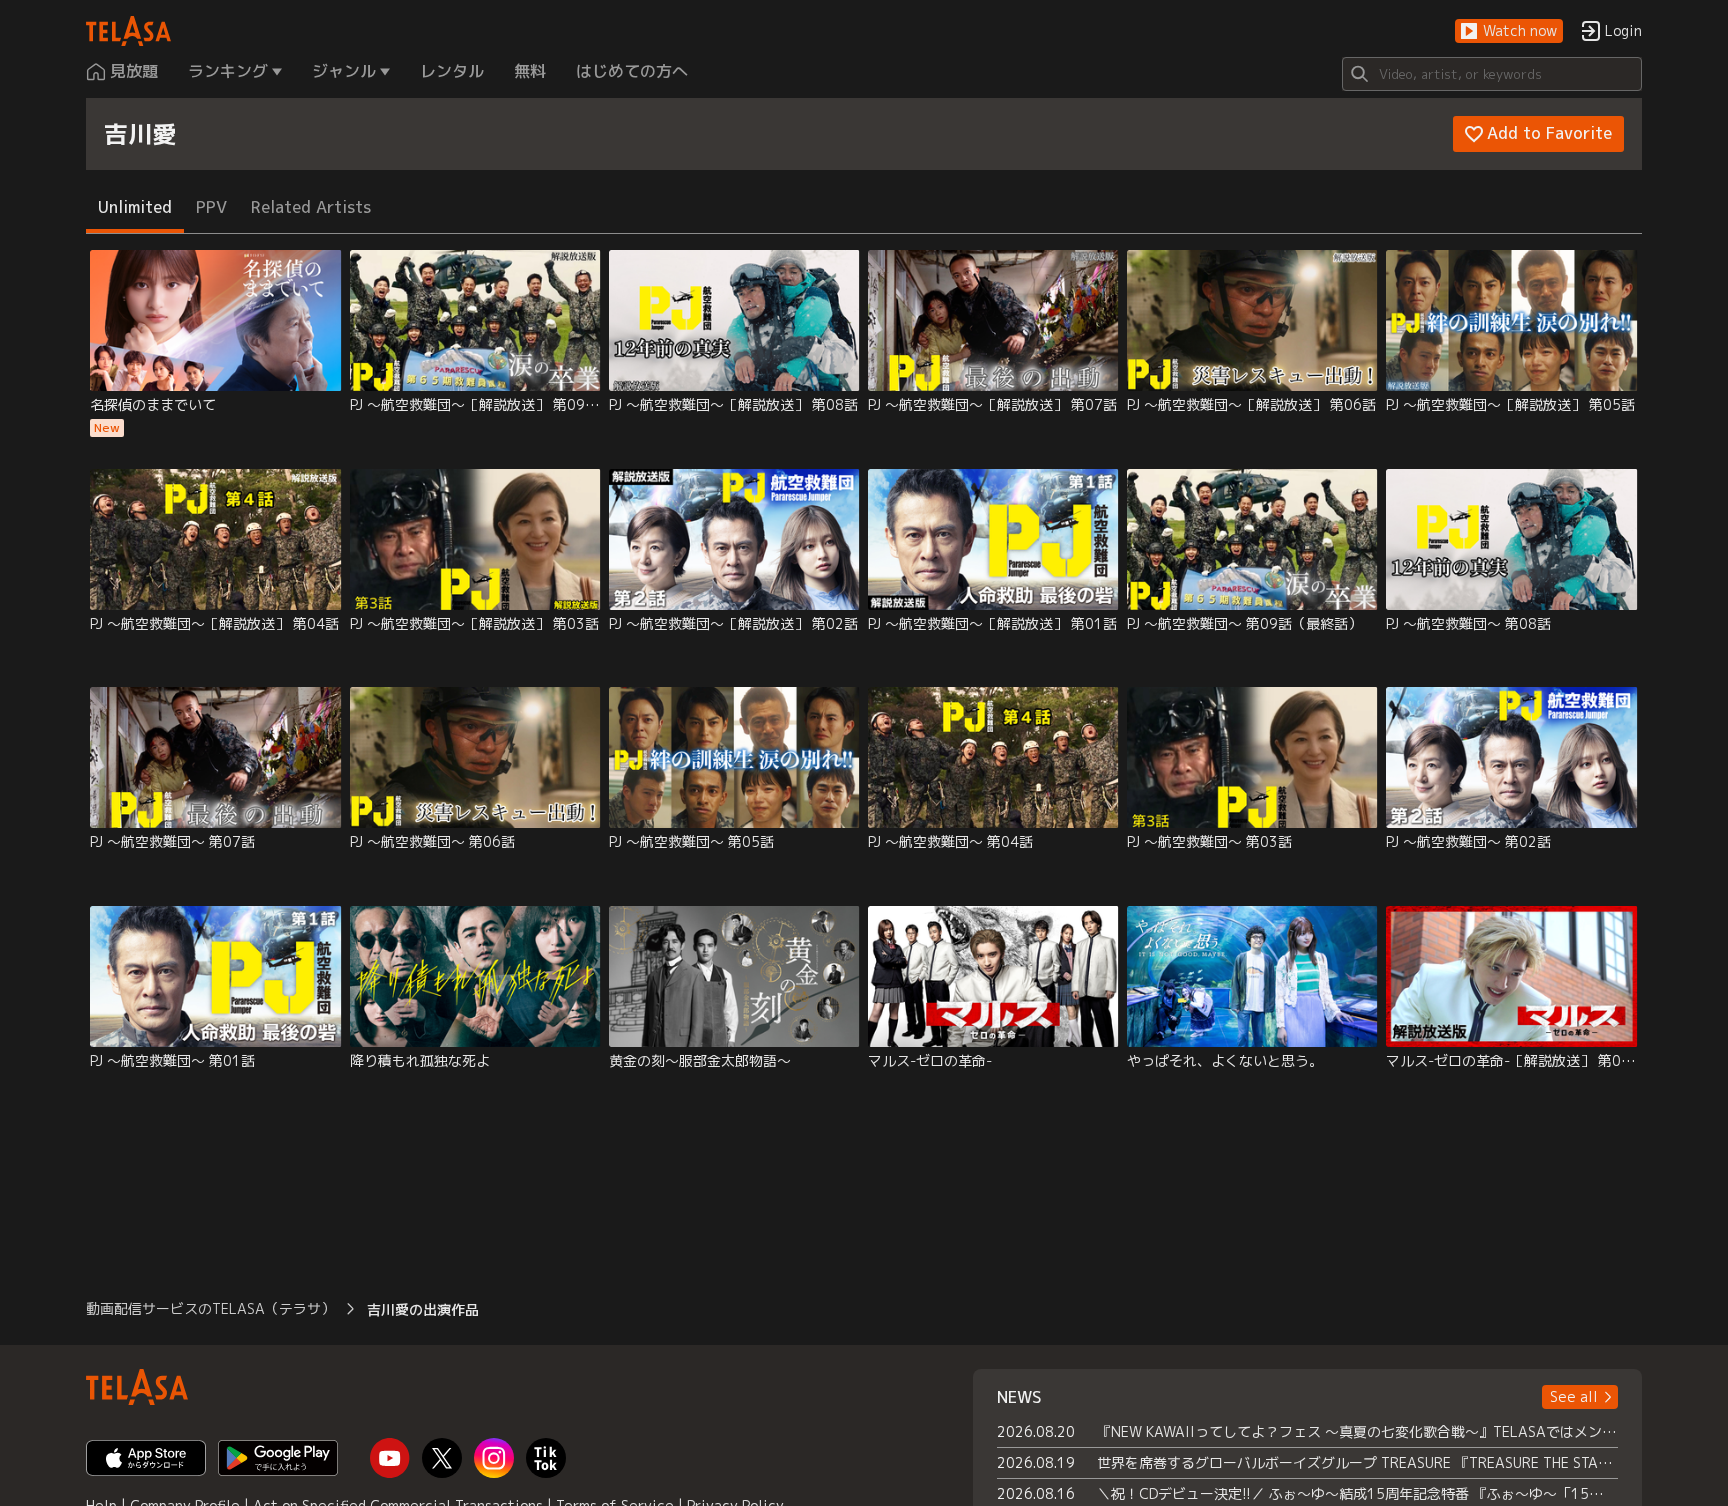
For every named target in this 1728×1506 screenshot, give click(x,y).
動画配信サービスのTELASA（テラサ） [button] (210, 1308)
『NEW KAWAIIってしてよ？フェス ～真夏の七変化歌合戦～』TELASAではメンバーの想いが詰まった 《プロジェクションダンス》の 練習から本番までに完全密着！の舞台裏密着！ (1357, 1431)
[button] (1509, 31)
